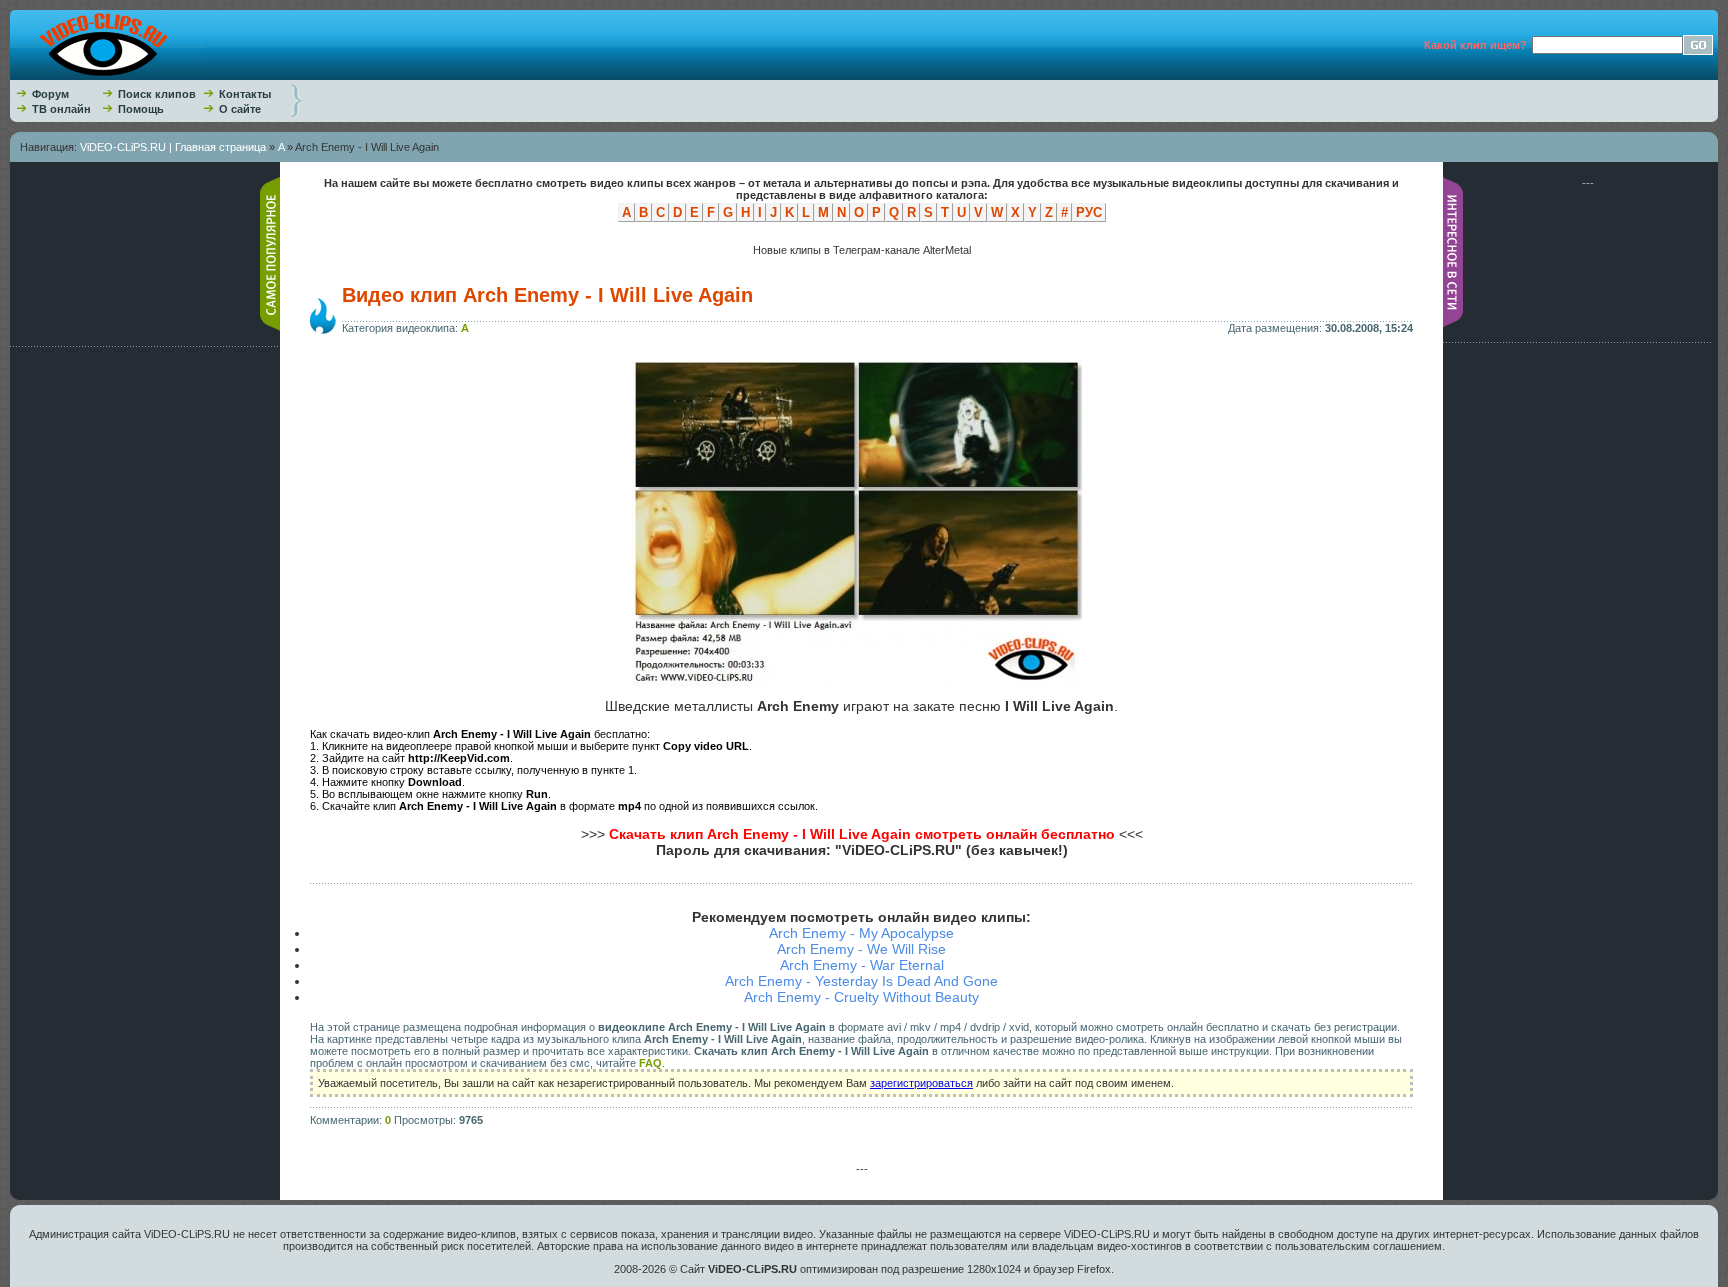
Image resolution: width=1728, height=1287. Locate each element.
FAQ (650, 1063)
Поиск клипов (157, 94)
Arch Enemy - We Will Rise (861, 949)
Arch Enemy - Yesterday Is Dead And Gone (861, 981)
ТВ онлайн (61, 109)
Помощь (141, 109)
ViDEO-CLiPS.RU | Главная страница (173, 147)
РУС (1089, 212)
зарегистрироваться (921, 1083)
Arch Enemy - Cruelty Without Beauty (861, 997)
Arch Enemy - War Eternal (862, 965)
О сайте (240, 109)
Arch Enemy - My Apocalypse (861, 933)
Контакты (245, 94)
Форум (50, 94)
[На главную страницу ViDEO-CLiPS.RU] (107, 76)
